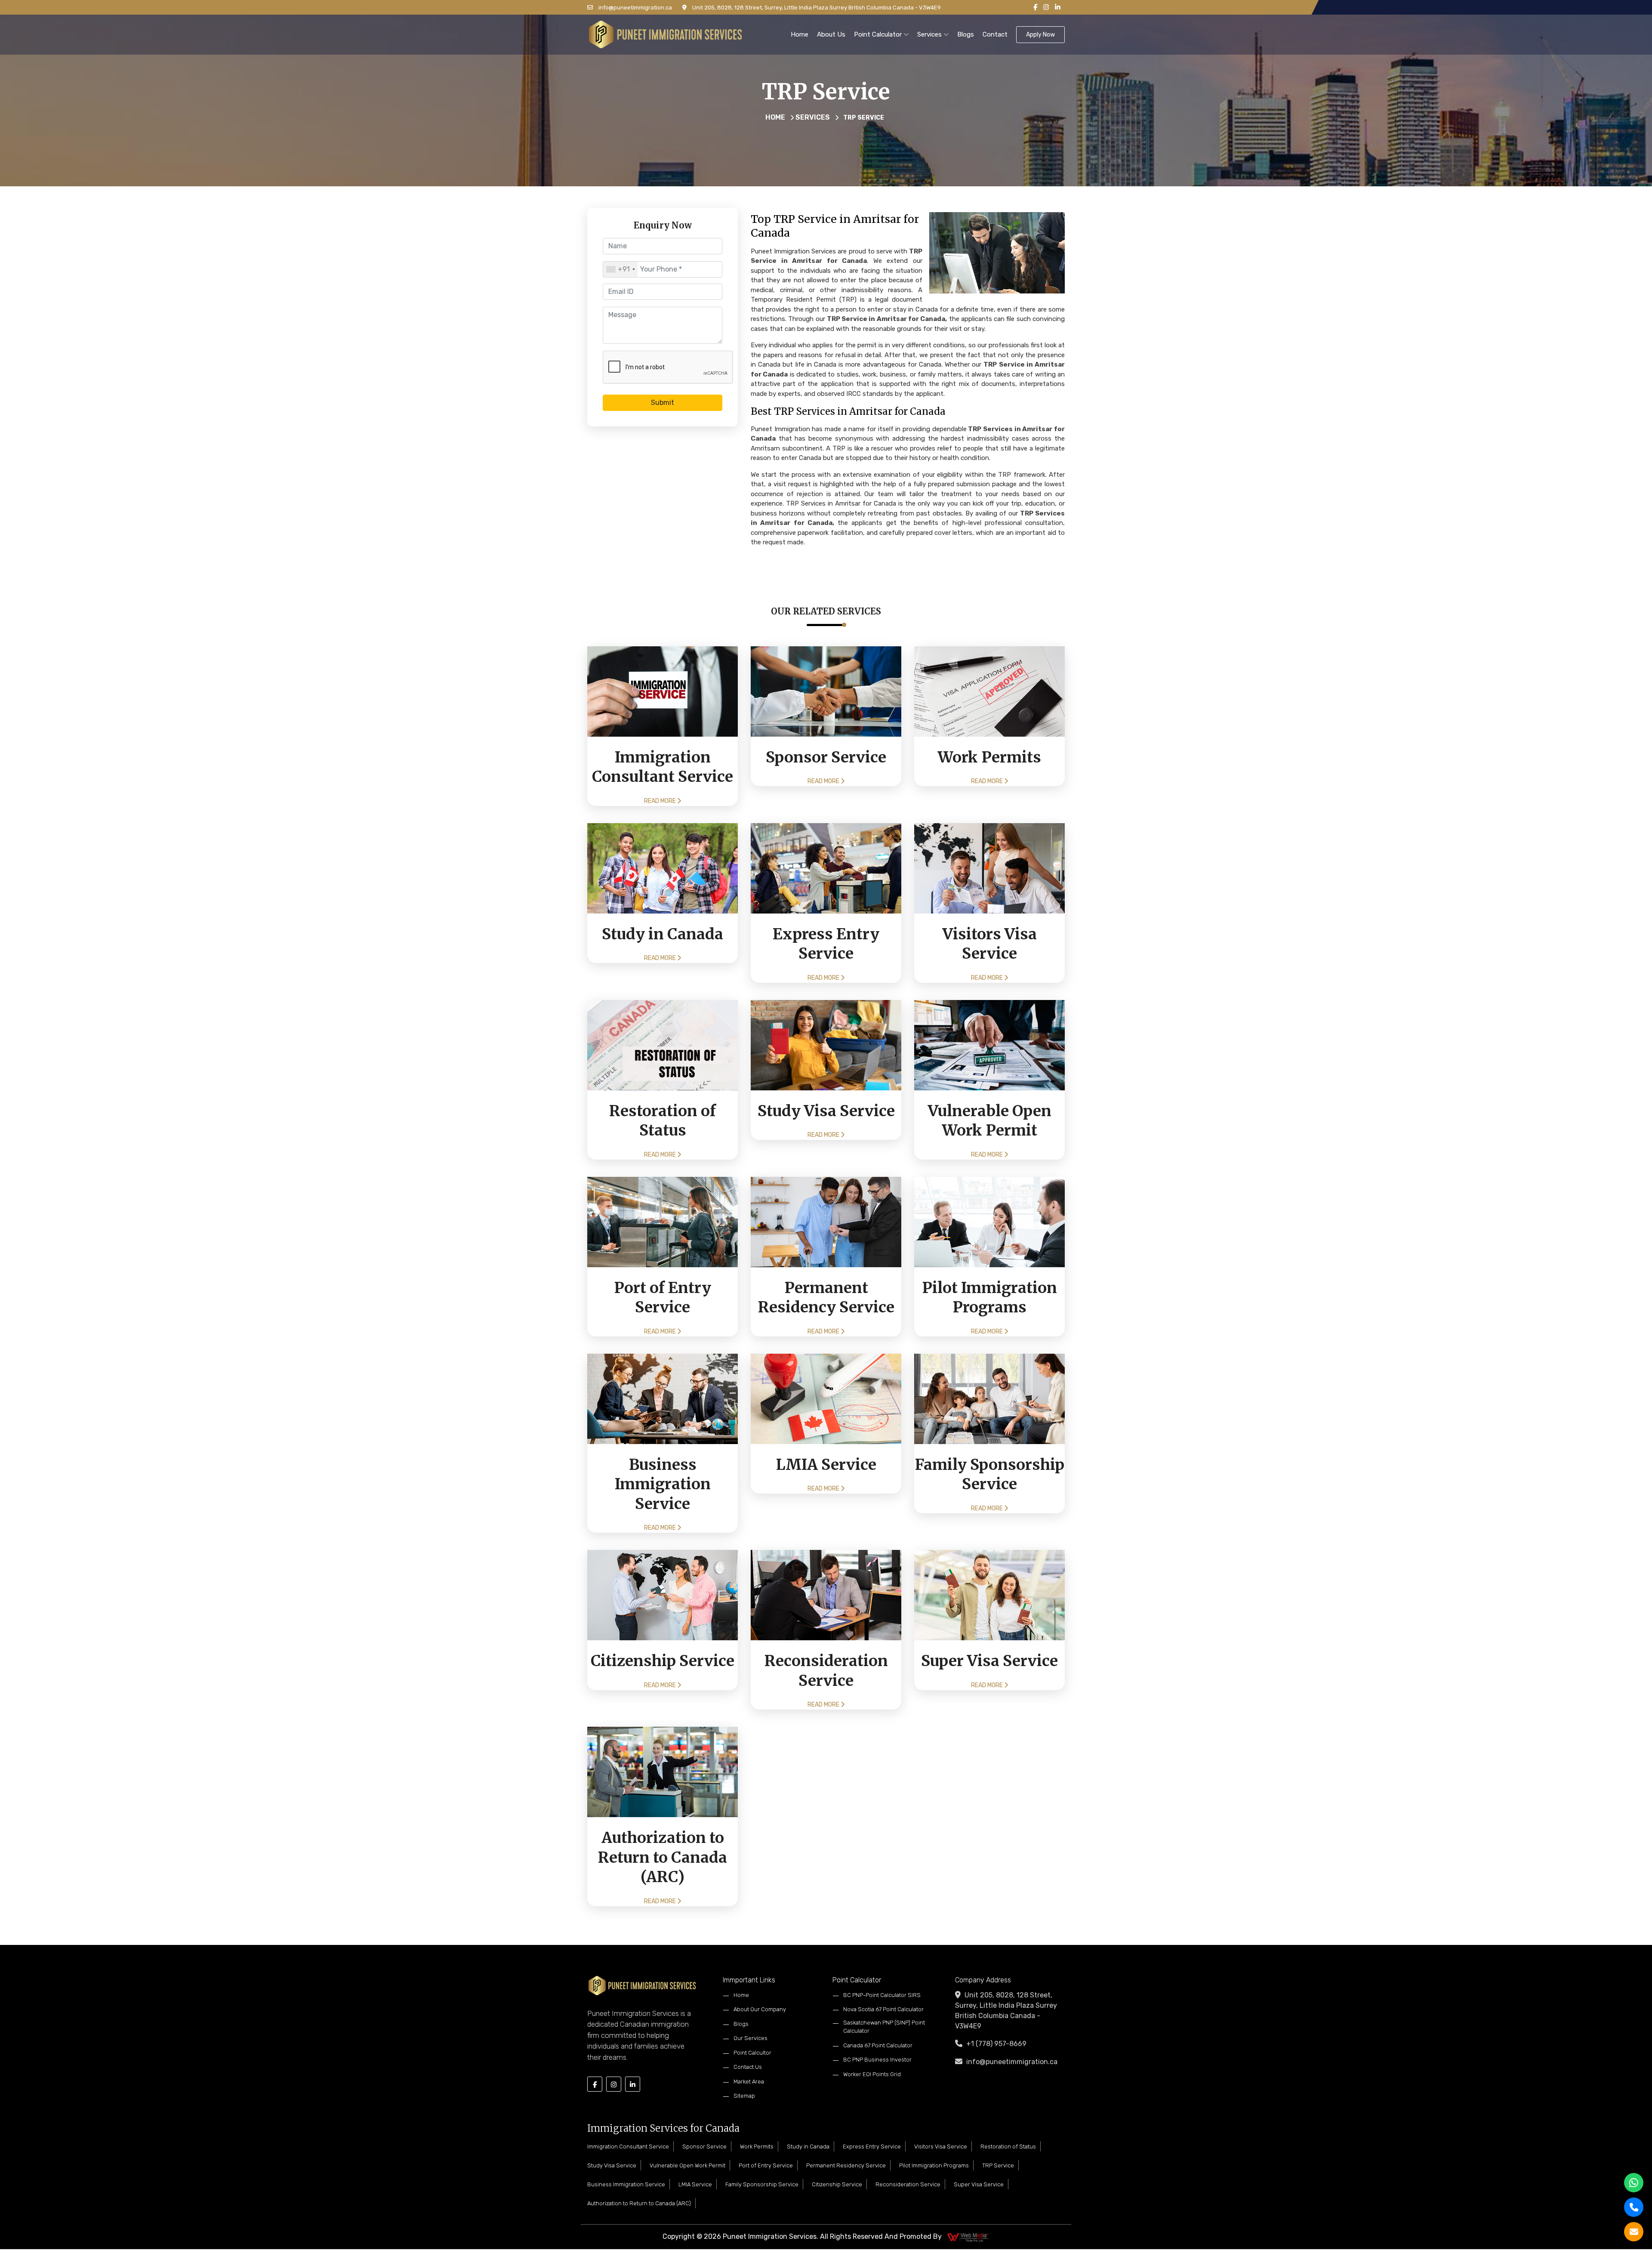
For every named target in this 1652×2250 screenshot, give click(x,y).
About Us (831, 34)
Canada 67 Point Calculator (878, 2045)
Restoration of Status (1008, 2147)
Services (930, 34)
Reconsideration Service (908, 2184)
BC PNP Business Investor (877, 2060)
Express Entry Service (872, 2147)
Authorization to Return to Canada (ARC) (639, 2203)
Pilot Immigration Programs (934, 2165)
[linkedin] (1058, 8)
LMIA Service (695, 2184)
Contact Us (748, 2067)
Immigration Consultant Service (628, 2147)
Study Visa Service (612, 2165)
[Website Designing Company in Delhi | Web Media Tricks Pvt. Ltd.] (968, 2236)
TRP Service (998, 2165)
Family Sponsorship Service (762, 2184)
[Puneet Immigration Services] (665, 34)
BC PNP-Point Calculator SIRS (882, 1995)
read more (661, 801)
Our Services (750, 2038)
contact (995, 34)
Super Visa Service (979, 2184)
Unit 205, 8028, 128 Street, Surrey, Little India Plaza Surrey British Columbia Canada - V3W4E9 (816, 8)
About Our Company (760, 2009)
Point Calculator (879, 34)
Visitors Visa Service (941, 2147)
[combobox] (620, 269)
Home (800, 34)
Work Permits (757, 2147)
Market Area (749, 2082)
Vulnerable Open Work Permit (687, 2165)
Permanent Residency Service (846, 2165)
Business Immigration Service (626, 2184)
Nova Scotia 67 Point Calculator (883, 2009)
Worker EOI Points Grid (872, 2074)
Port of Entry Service (766, 2165)
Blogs (966, 34)
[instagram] (1046, 8)
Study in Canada (808, 2147)
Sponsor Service (704, 2147)
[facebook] (1035, 8)
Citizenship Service (837, 2184)
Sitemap (744, 2096)
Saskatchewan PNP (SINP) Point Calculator (884, 2027)
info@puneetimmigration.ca (635, 8)
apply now (1040, 35)
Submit (663, 403)
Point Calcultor (752, 2053)
